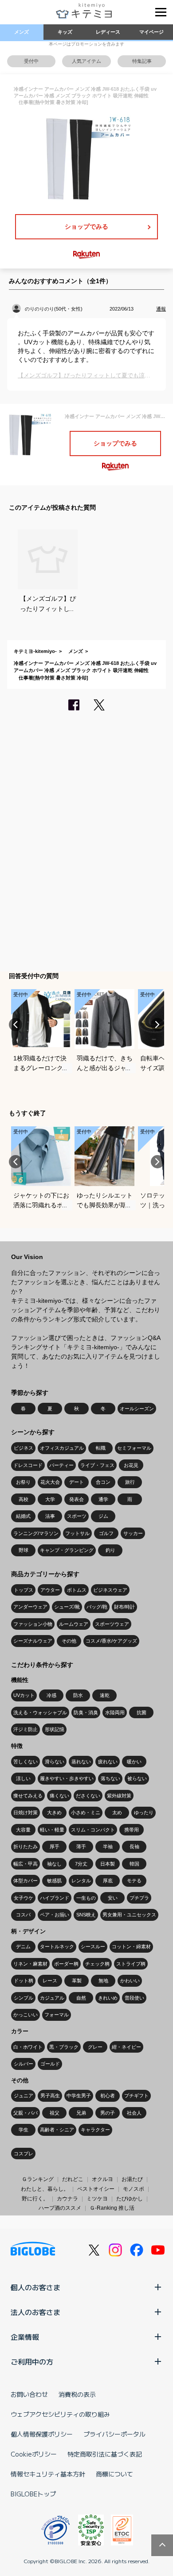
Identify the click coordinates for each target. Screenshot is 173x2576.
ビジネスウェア (110, 1590)
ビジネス (24, 1448)
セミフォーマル (134, 1448)
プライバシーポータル (114, 2434)
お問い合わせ (29, 2394)
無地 (103, 1981)
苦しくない (26, 1762)
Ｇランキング (38, 2179)
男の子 (108, 2113)
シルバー (24, 2064)
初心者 (108, 2096)
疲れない (108, 1762)
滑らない (55, 1762)
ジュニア (24, 2096)
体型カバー (26, 1881)
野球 (24, 1550)
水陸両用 (115, 1712)
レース (50, 1981)
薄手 (81, 1847)
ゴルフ (106, 1533)
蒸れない (81, 1762)
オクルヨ (102, 2179)
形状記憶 (55, 1729)
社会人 (134, 2113)
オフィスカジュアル (62, 1448)
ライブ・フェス (97, 1465)
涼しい (23, 1778)
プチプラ (139, 1898)
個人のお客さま (35, 2287)
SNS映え (86, 1915)
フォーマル (57, 2015)
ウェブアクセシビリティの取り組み (60, 2414)
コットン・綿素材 (131, 1946)
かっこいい (26, 2015)
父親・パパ (26, 2113)
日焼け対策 (26, 1812)
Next (157, 1025)
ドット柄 (24, 1981)
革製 (77, 1981)
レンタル (81, 1881)
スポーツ (77, 1516)
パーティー (61, 1465)
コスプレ (24, 2154)
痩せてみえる (28, 1796)
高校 (24, 1499)
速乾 (105, 1695)
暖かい (134, 1762)
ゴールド (50, 2064)
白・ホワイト (28, 2047)
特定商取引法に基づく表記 (105, 2454)
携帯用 (132, 1830)
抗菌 (142, 1712)
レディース (108, 32)
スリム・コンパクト (93, 1830)
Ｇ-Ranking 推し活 (112, 2208)
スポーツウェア (112, 1624)
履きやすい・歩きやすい (67, 1778)
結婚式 (23, 1516)
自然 (81, 1998)
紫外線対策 (119, 1796)
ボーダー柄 (66, 1964)
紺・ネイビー (126, 2047)
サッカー (133, 1533)
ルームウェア (74, 1624)
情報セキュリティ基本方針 (48, 2474)
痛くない (59, 1796)
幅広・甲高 (26, 1864)
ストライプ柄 (131, 1964)
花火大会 (50, 1482)
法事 (50, 1516)
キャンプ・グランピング (67, 1550)
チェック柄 (97, 1964)
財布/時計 (124, 1607)
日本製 (108, 1864)
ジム (103, 1516)
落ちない (110, 1778)
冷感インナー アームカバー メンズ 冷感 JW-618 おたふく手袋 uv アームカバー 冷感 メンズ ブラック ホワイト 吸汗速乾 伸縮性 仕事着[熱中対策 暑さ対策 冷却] (85, 670)
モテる (134, 1881)
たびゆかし (130, 2199)
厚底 (108, 1881)
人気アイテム (86, 61)
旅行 (130, 1482)
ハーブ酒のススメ (60, 2208)
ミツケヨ (97, 2199)
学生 (24, 2130)
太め (117, 1812)
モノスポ (134, 2189)
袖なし (54, 1864)
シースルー (93, 1946)
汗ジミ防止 (26, 1729)
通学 (103, 1499)
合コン (103, 1482)
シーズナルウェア (33, 1641)
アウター (50, 1590)
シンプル (24, 1998)
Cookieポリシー (34, 2454)
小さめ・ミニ (86, 1812)
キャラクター (95, 2130)
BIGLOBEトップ (33, 2494)
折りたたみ (26, 1847)
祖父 (55, 2113)
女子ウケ (24, 1898)
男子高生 (50, 2096)
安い (113, 1898)
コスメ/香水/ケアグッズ (111, 1641)
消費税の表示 (77, 2394)
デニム (23, 1946)
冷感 (51, 1695)
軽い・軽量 (52, 1830)
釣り (110, 1550)
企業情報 (25, 2337)
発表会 (77, 1499)
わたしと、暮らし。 (45, 2189)
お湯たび (132, 2179)
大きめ (54, 1812)
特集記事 (142, 61)
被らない (137, 1778)
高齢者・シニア (57, 2130)
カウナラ (67, 2199)
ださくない (88, 1796)
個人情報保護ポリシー (42, 2434)
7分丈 (81, 1864)
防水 (78, 1695)
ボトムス (77, 1590)
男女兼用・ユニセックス (129, 1915)
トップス (24, 1590)
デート (77, 1482)
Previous (16, 1025)
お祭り (23, 1482)
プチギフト (136, 2096)
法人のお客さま (35, 2312)
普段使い (134, 1998)
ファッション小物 (33, 1624)
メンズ (22, 32)
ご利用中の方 (32, 2361)
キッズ (65, 32)
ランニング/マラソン (36, 1533)
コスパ (23, 1915)
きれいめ (108, 1998)
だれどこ (73, 2179)
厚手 (55, 1847)
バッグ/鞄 (97, 1607)
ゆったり (144, 1812)
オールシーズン (137, 1409)
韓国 (134, 1864)
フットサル (77, 1533)
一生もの (86, 1898)
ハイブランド (55, 1898)
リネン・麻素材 (30, 1964)
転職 (101, 1448)
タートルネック (57, 1946)
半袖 (108, 1847)
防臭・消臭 (86, 1712)
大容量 (23, 1830)
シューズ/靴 (67, 1607)
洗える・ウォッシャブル (40, 1712)
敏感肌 (54, 1881)
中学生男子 (79, 2096)
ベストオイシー (96, 2189)
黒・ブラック (64, 2047)
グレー (95, 2047)
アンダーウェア (30, 1607)
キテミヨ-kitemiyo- (35, 651)
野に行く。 (35, 2199)
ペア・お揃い (55, 1915)
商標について (114, 2474)
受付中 (31, 61)
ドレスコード (28, 1465)
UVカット (24, 1695)
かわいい (130, 1981)
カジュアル (52, 1998)
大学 (50, 1499)
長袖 (134, 1847)
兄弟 (81, 2113)
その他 (69, 1641)
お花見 (131, 1465)
